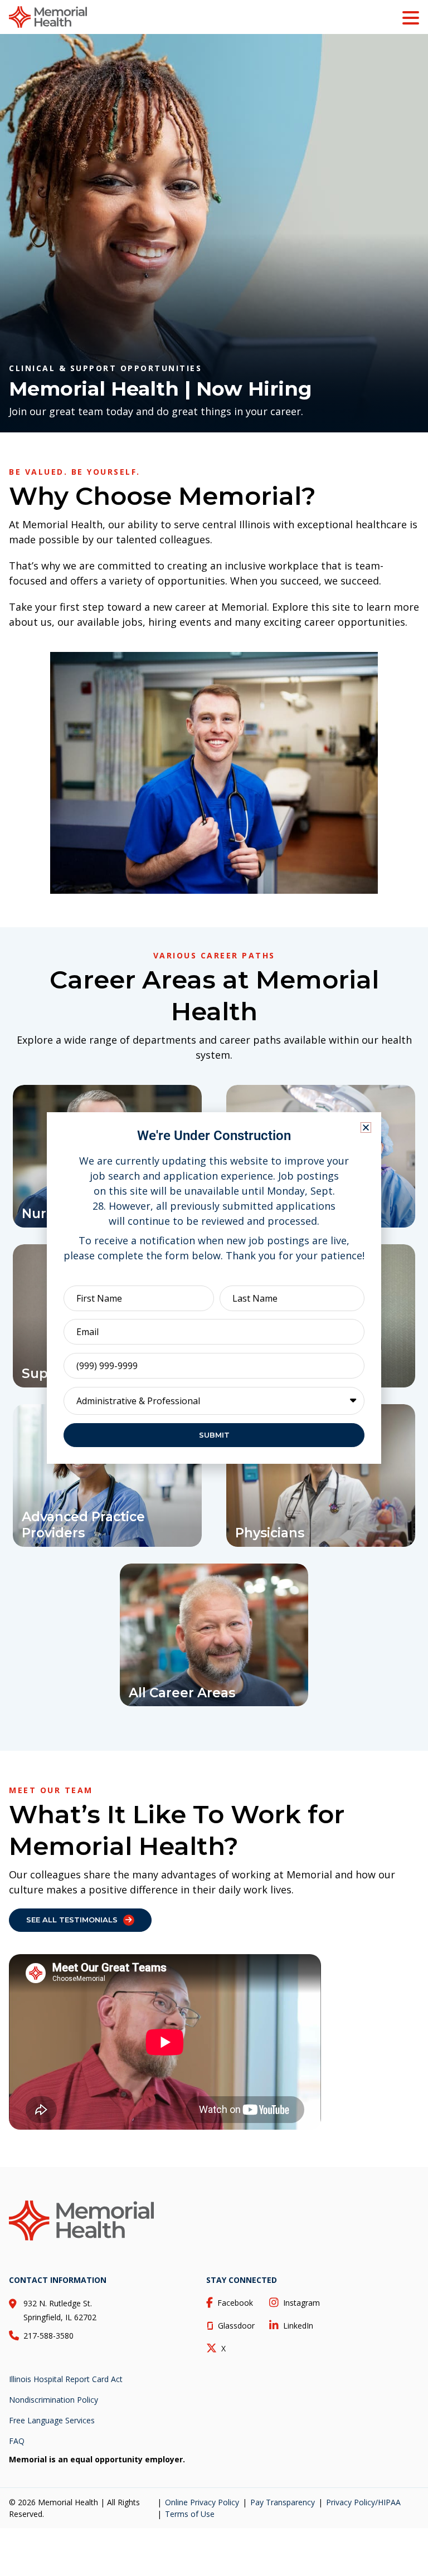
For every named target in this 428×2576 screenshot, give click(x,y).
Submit (214, 1435)
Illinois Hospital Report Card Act (66, 2379)
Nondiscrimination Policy (53, 2400)
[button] (366, 1128)
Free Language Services (52, 2420)
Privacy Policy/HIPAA (363, 2502)
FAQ (17, 2441)
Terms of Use (190, 2514)
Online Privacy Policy (202, 2502)
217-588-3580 (48, 2336)
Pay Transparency (283, 2502)
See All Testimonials (72, 1920)
